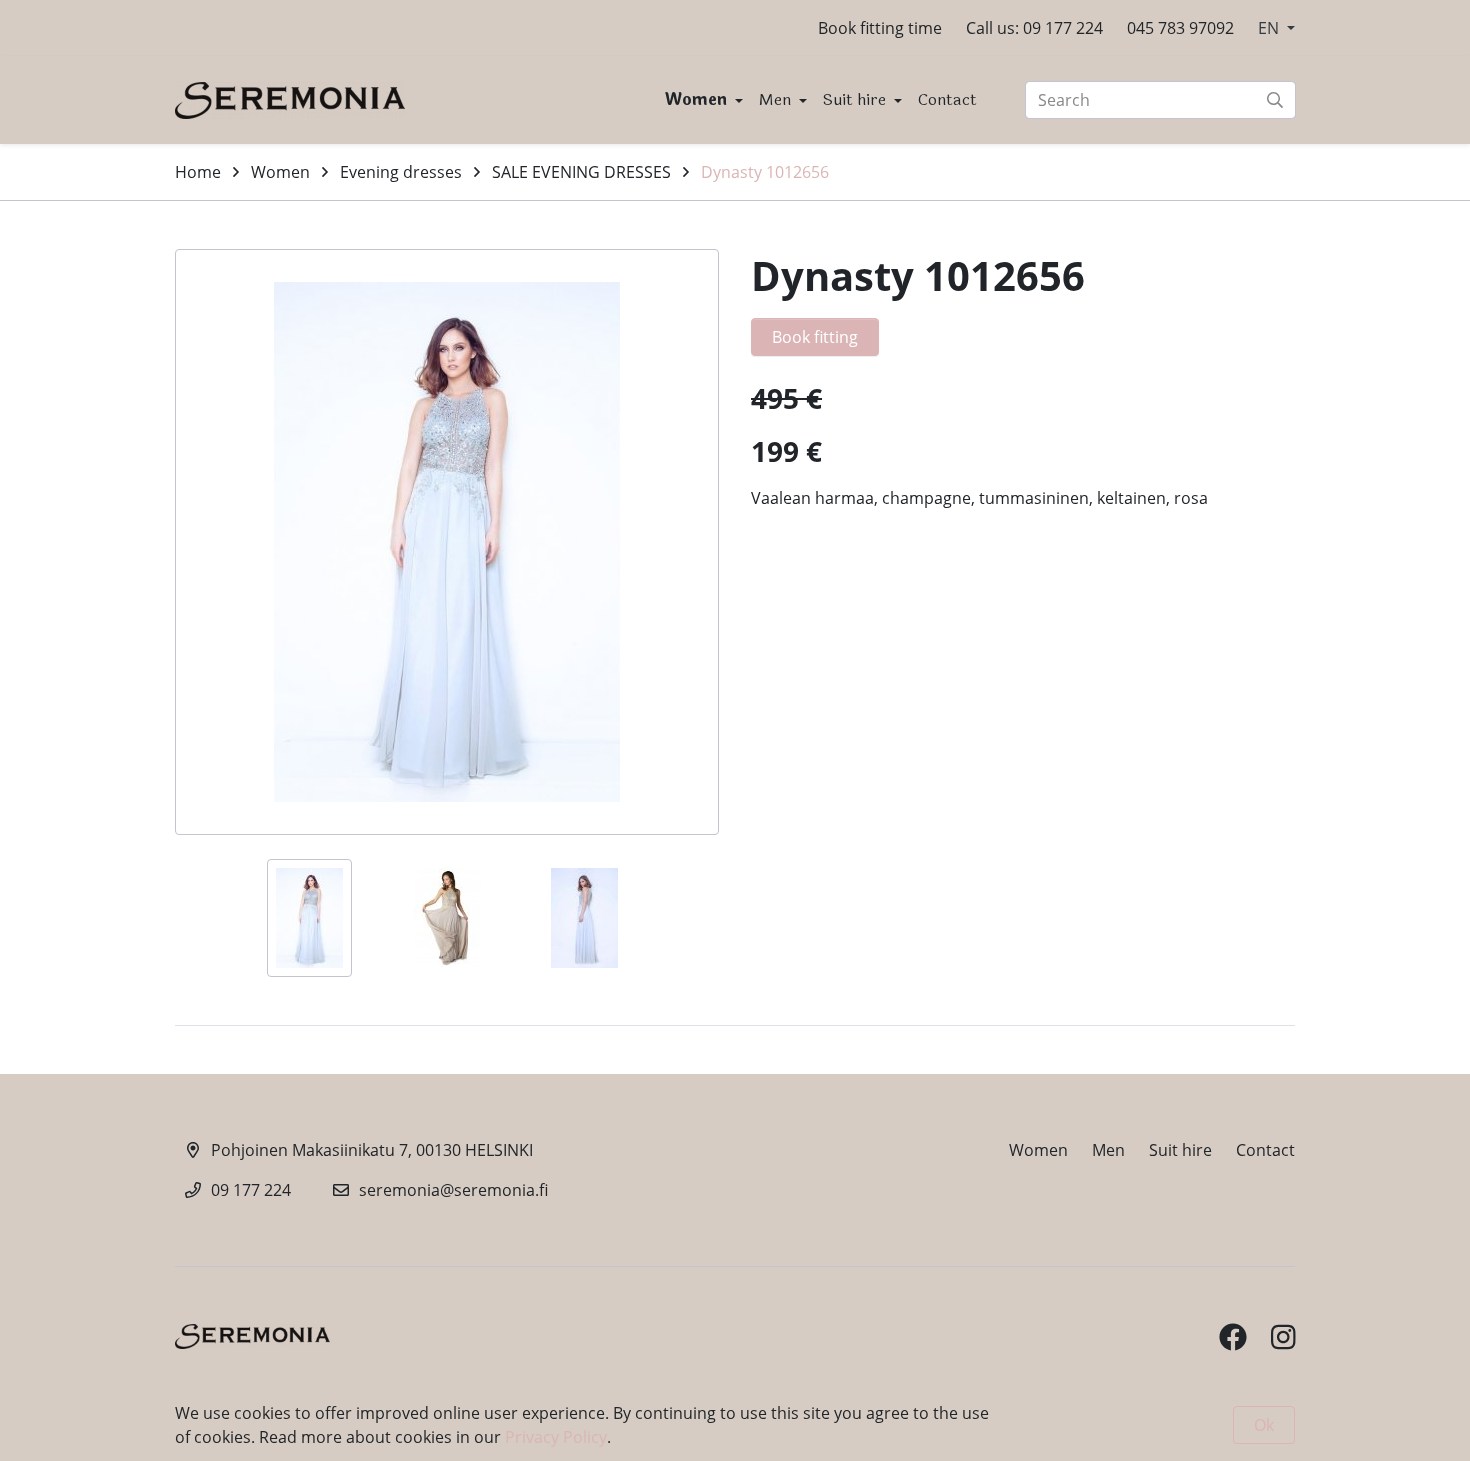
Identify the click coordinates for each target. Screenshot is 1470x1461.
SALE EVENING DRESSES (581, 172)
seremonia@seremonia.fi (453, 1190)
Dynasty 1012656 (765, 172)
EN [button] (1270, 28)
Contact (947, 99)
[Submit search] (1275, 100)
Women (698, 99)
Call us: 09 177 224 (1034, 28)
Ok (1264, 1425)
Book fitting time (880, 28)
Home (198, 172)
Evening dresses (401, 172)
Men (777, 99)
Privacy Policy (556, 1437)
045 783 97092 (1180, 28)
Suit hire (856, 99)
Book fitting (815, 337)
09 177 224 (251, 1190)
